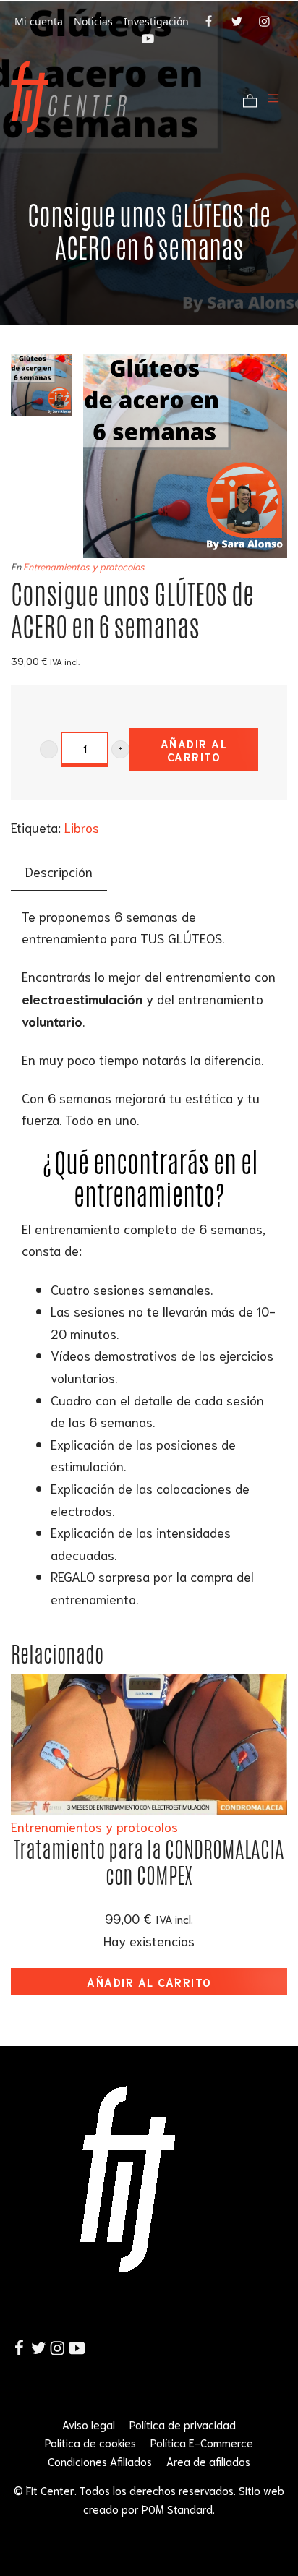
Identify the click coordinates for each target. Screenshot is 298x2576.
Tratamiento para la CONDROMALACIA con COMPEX (149, 1863)
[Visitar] (210, 20)
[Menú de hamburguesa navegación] (273, 97)
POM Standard (177, 2509)
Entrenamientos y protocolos (84, 566)
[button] (49, 749)
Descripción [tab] (59, 871)
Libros (82, 827)
